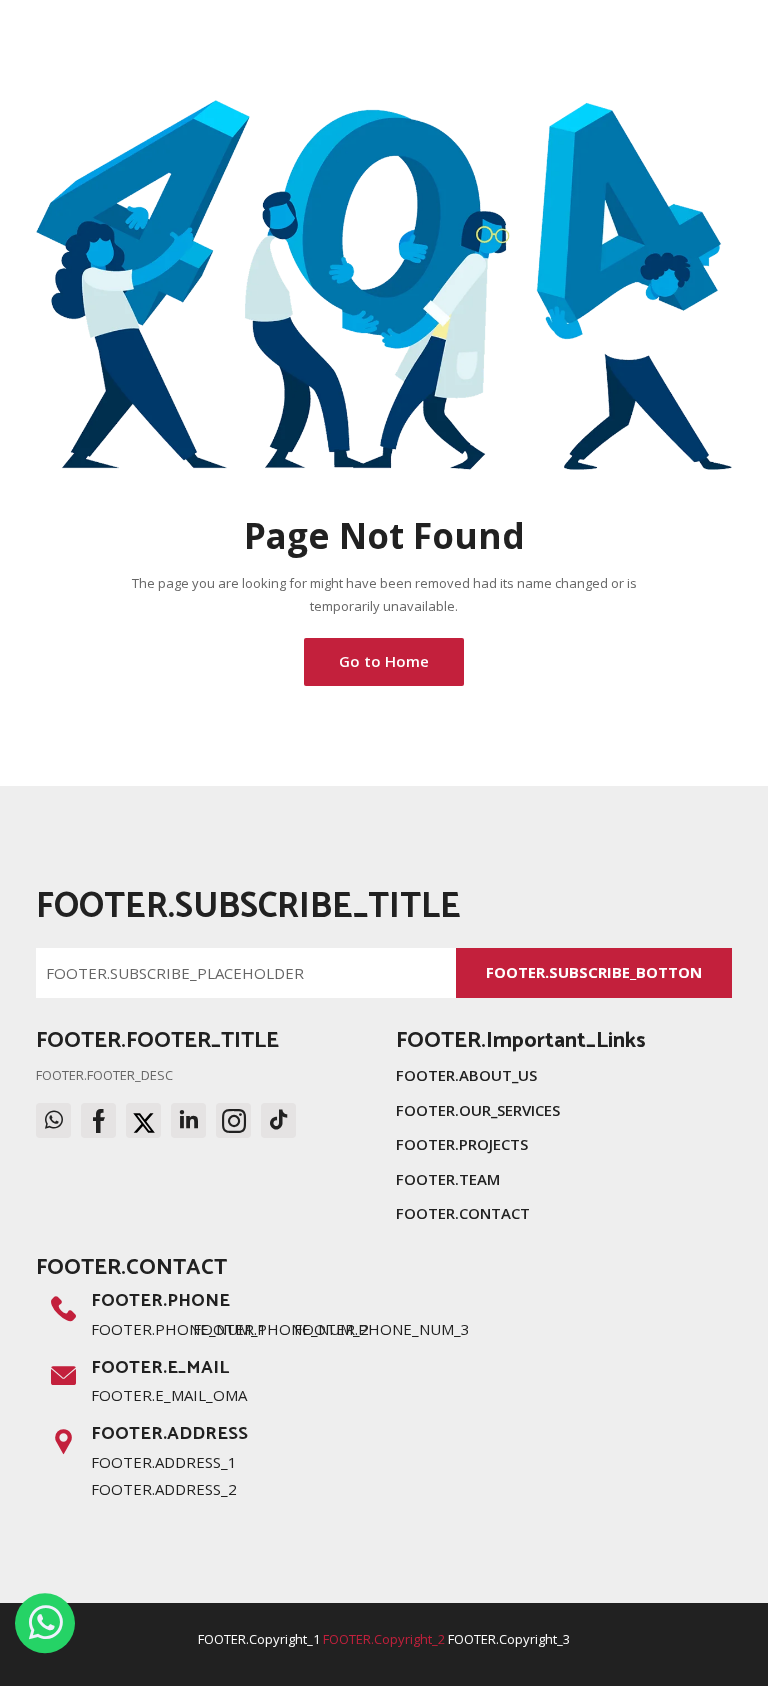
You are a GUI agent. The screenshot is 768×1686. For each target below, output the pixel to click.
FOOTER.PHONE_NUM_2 (281, 1329)
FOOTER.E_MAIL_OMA (169, 1395)
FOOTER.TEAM (448, 1179)
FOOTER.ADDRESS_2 (164, 1489)
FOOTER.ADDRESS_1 (164, 1462)
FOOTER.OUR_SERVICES (478, 1110)
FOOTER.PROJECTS (462, 1144)
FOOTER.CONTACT (463, 1213)
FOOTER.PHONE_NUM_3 (382, 1329)
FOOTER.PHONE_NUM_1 (179, 1329)
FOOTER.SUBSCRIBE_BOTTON (594, 972)
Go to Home (384, 661)
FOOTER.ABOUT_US (466, 1075)
